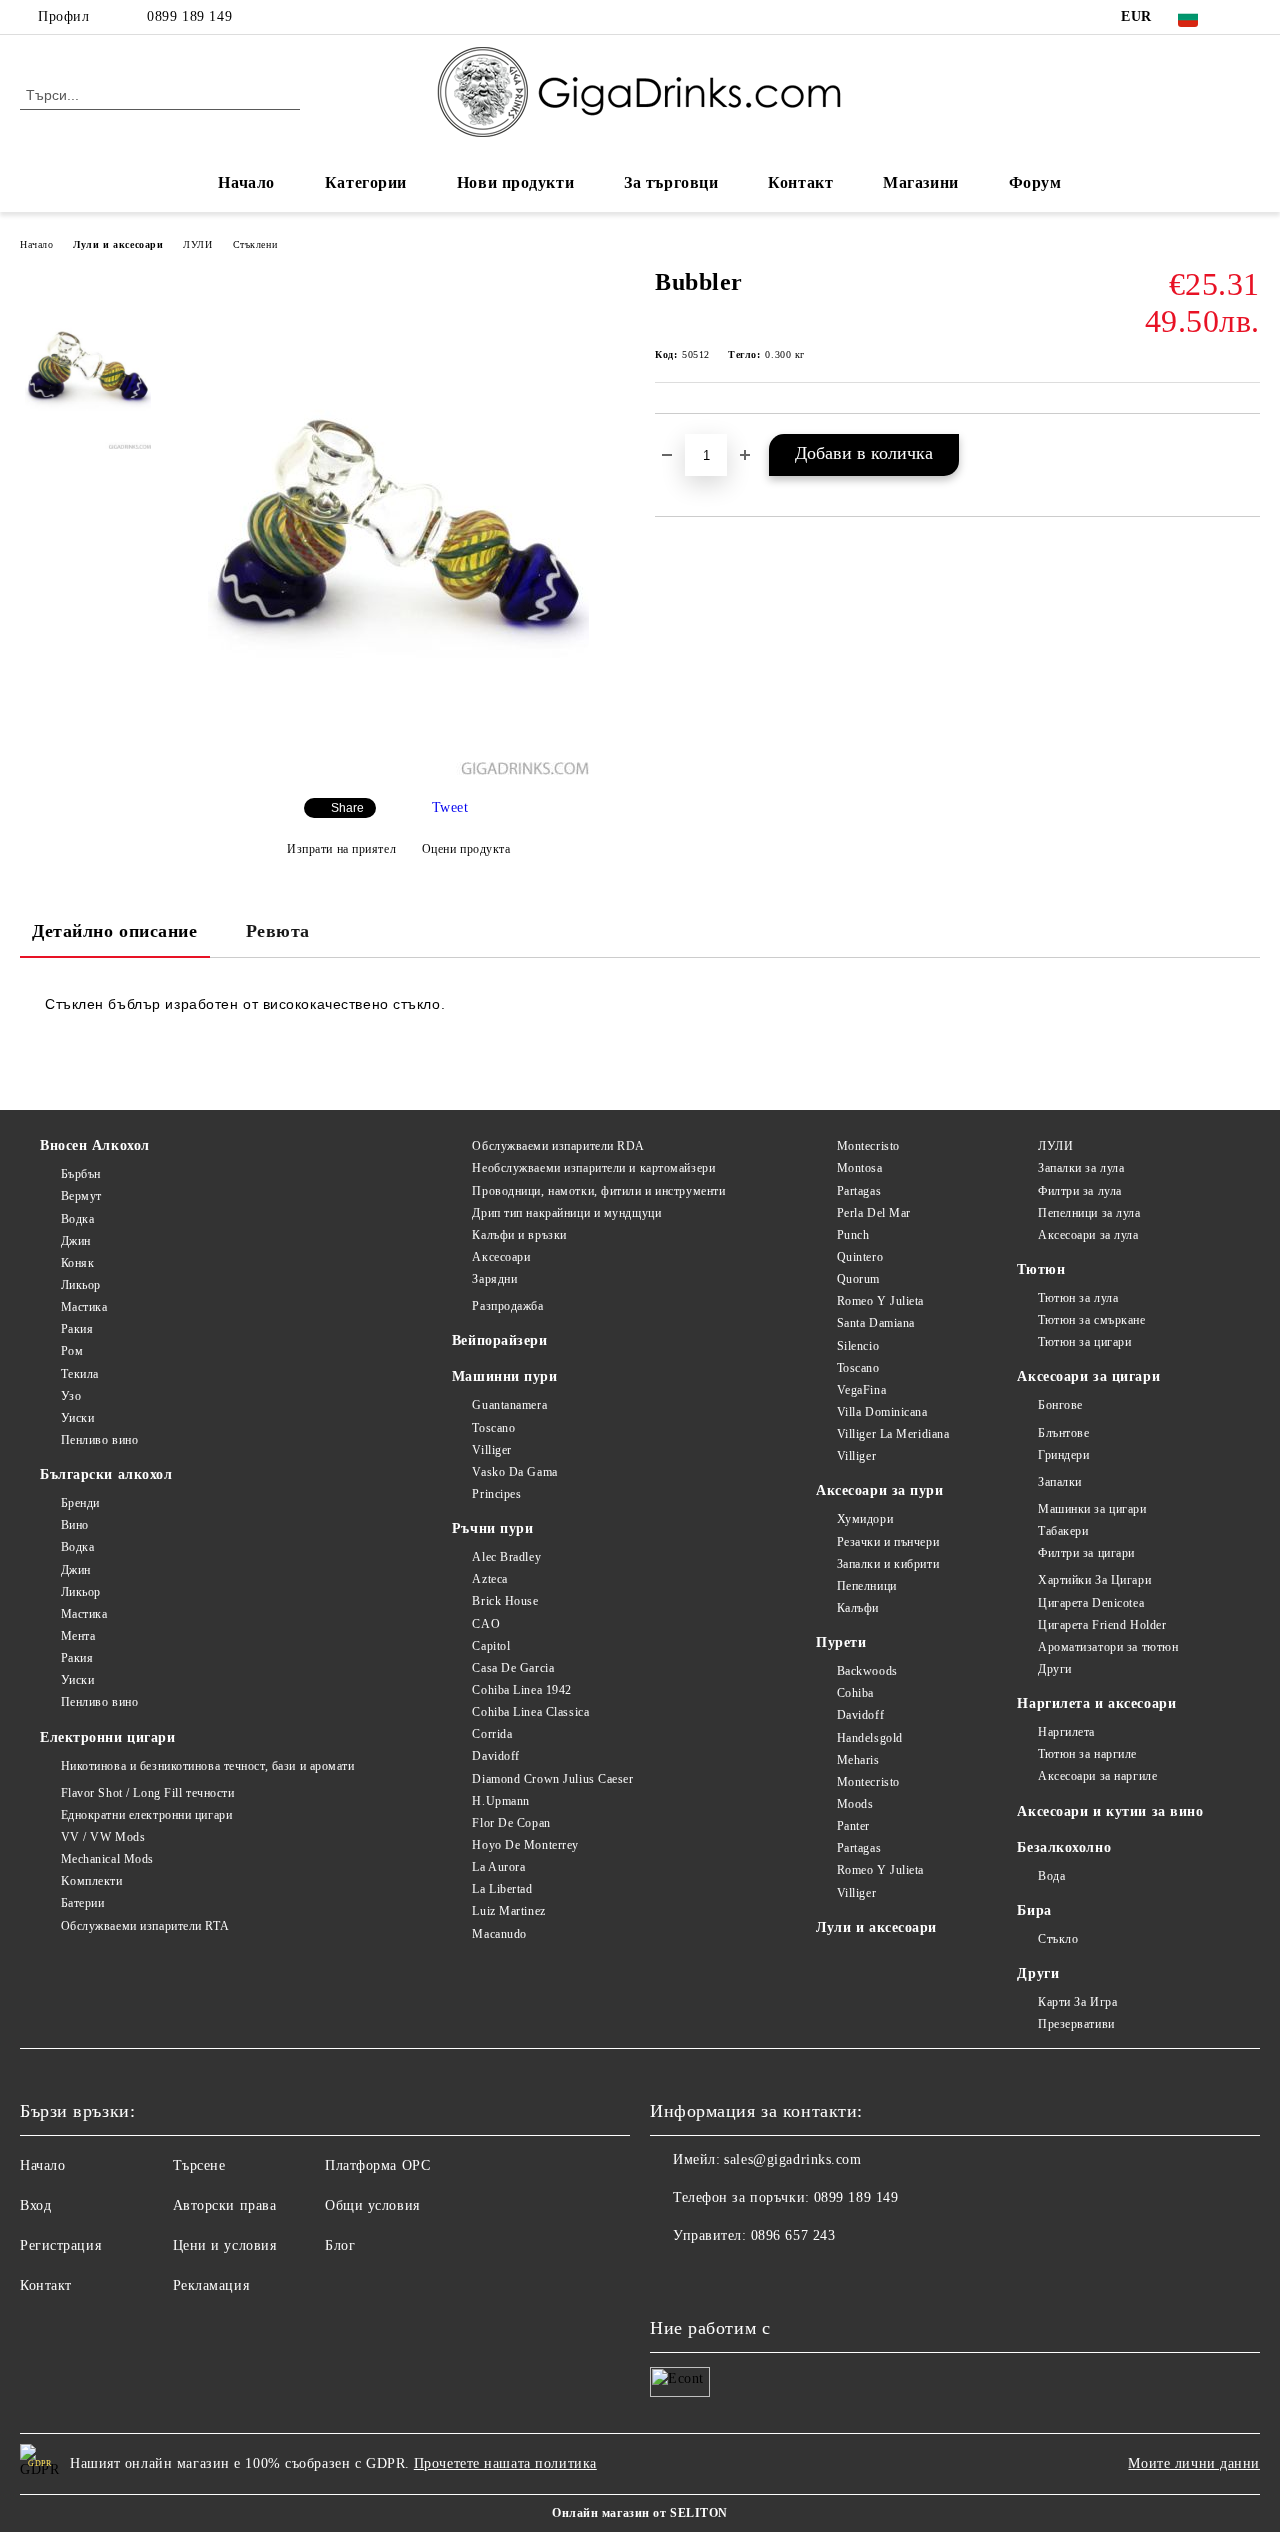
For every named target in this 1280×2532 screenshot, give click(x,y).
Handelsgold (870, 1738)
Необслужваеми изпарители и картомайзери (593, 1168)
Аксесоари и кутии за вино (1110, 1811)
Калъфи (858, 1608)
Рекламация (211, 2285)
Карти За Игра (1077, 2002)
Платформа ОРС (377, 2165)
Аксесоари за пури (880, 1490)
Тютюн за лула (1078, 1298)
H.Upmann (500, 1801)
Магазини (920, 182)
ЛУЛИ (197, 244)
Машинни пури (505, 1376)
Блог (340, 2245)
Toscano (493, 1428)
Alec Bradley (506, 1557)
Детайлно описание (115, 931)
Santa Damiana (876, 1323)
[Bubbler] (398, 770)
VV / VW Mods (103, 1837)
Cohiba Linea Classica (530, 1712)
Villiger (491, 1450)
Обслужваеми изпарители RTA (145, 1926)
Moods (855, 1804)
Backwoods (867, 1671)
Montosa (859, 1168)
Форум (1035, 182)
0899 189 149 (189, 16)
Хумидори (865, 1519)
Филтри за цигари (1086, 1553)
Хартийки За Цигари (1094, 1580)
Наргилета (1066, 1732)
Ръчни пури (493, 1528)
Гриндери (1063, 1455)
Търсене (199, 2165)
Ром (72, 1351)
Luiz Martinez (508, 1911)
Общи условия (372, 2205)
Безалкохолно (1064, 1847)
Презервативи (1076, 2024)
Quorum (858, 1279)
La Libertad (502, 1889)
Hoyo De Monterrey (525, 1845)
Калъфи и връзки (519, 1235)
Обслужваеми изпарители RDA (558, 1146)
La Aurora (498, 1867)
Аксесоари (501, 1257)
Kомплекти (92, 1881)
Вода (1051, 1876)
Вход (35, 2205)
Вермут (81, 1196)
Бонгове (1060, 1405)
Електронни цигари (108, 1737)
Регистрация (60, 2245)
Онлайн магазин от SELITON (640, 2513)
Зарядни (494, 1279)
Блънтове (1063, 1433)
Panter (853, 1826)
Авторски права (225, 2205)
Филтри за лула (1079, 1191)
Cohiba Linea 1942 (522, 1690)
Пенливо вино (99, 1440)
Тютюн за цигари (1084, 1342)
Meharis (858, 1760)
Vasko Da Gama (514, 1472)
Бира (1034, 1910)
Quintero (860, 1257)
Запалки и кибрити (888, 1564)
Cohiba (855, 1693)
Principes (496, 1494)
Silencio (858, 1346)
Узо (71, 1396)
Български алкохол (106, 1474)
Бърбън (81, 1174)
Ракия (77, 1329)
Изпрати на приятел (341, 849)
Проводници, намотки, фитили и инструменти (598, 1191)
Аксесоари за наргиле (1097, 1776)
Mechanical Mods (107, 1859)
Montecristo (868, 1146)
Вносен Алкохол (95, 1145)
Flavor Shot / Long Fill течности (147, 1793)
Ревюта (278, 931)
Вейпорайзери (500, 1340)
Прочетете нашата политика (505, 2463)
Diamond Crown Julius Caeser (552, 1779)
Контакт (800, 182)
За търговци (671, 182)
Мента (78, 1636)
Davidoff (495, 1756)
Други (1054, 1669)
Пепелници (867, 1586)
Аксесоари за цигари (1088, 1376)
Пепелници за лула (1089, 1213)
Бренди (80, 1503)
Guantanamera (509, 1405)
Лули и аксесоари (118, 244)
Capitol (491, 1646)
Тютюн (1041, 1269)
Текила (80, 1374)
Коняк (77, 1263)
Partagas (859, 1191)
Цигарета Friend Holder (1102, 1625)
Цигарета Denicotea (1091, 1603)
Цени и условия (225, 2245)
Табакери (1063, 1531)
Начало (246, 182)
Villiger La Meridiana (893, 1434)
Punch (853, 1235)
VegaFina (861, 1390)
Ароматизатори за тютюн (1108, 1647)
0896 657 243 (793, 2235)
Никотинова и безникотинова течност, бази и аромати (208, 1766)
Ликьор (81, 1285)
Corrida (492, 1734)
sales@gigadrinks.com (792, 2159)
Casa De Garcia (513, 1668)
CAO (486, 1624)
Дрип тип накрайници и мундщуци (566, 1213)
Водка (77, 1219)
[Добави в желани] (1245, 447)
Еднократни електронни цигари (146, 1815)
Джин (76, 1241)
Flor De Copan (511, 1823)
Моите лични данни (1194, 2463)
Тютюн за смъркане (1091, 1320)
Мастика (84, 1307)
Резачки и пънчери (888, 1542)
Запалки (1059, 1482)
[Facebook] (1249, 17)
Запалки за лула (1081, 1168)
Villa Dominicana (882, 1412)
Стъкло (1058, 1939)
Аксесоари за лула (1088, 1235)
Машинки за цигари (1092, 1509)
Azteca (489, 1579)
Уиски (77, 1418)
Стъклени (255, 244)
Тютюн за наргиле (1087, 1754)
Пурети (841, 1642)
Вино (75, 1525)
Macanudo (499, 1934)
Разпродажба (507, 1306)
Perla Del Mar (874, 1213)
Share (347, 808)
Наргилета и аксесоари (1096, 1703)
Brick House (505, 1601)
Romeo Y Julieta (880, 1301)
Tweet (450, 807)
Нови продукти (515, 182)
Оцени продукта (466, 849)
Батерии (82, 1903)
